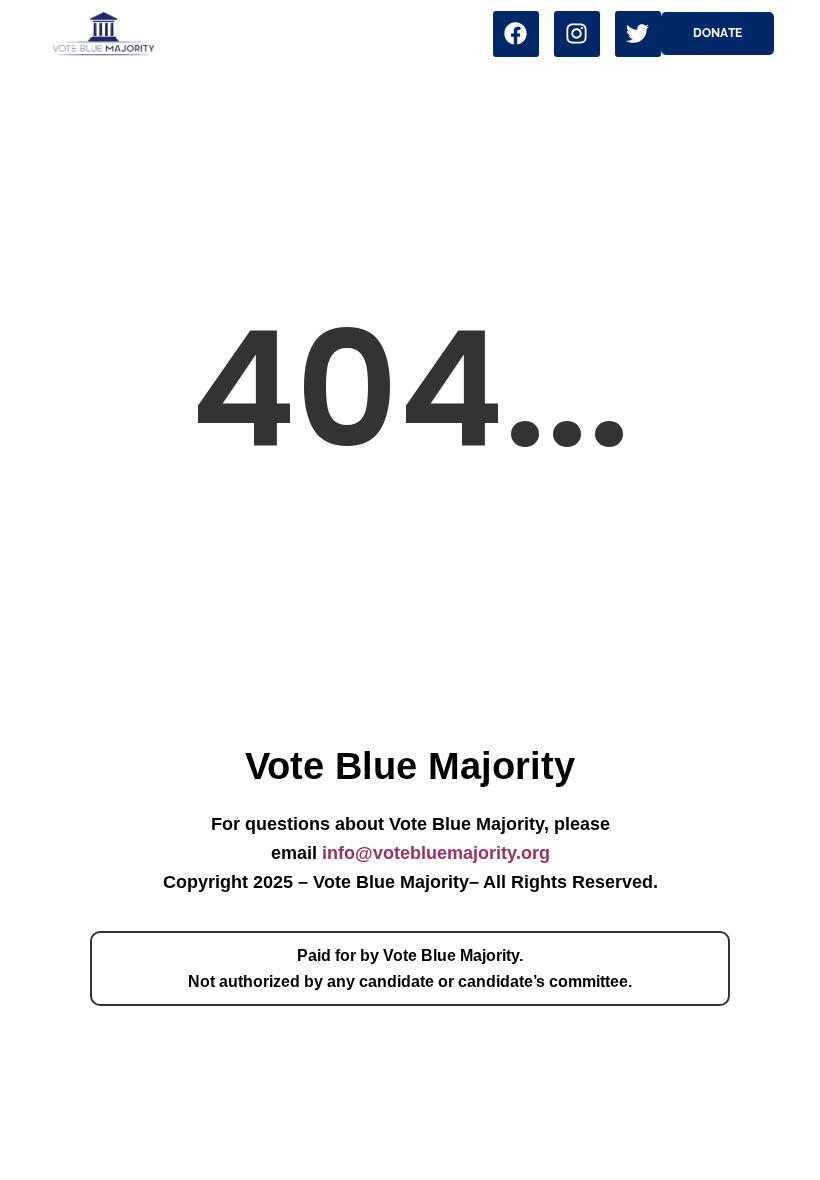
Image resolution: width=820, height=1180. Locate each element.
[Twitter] (638, 34)
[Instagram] (577, 34)
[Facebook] (516, 34)
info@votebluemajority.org (436, 853)
